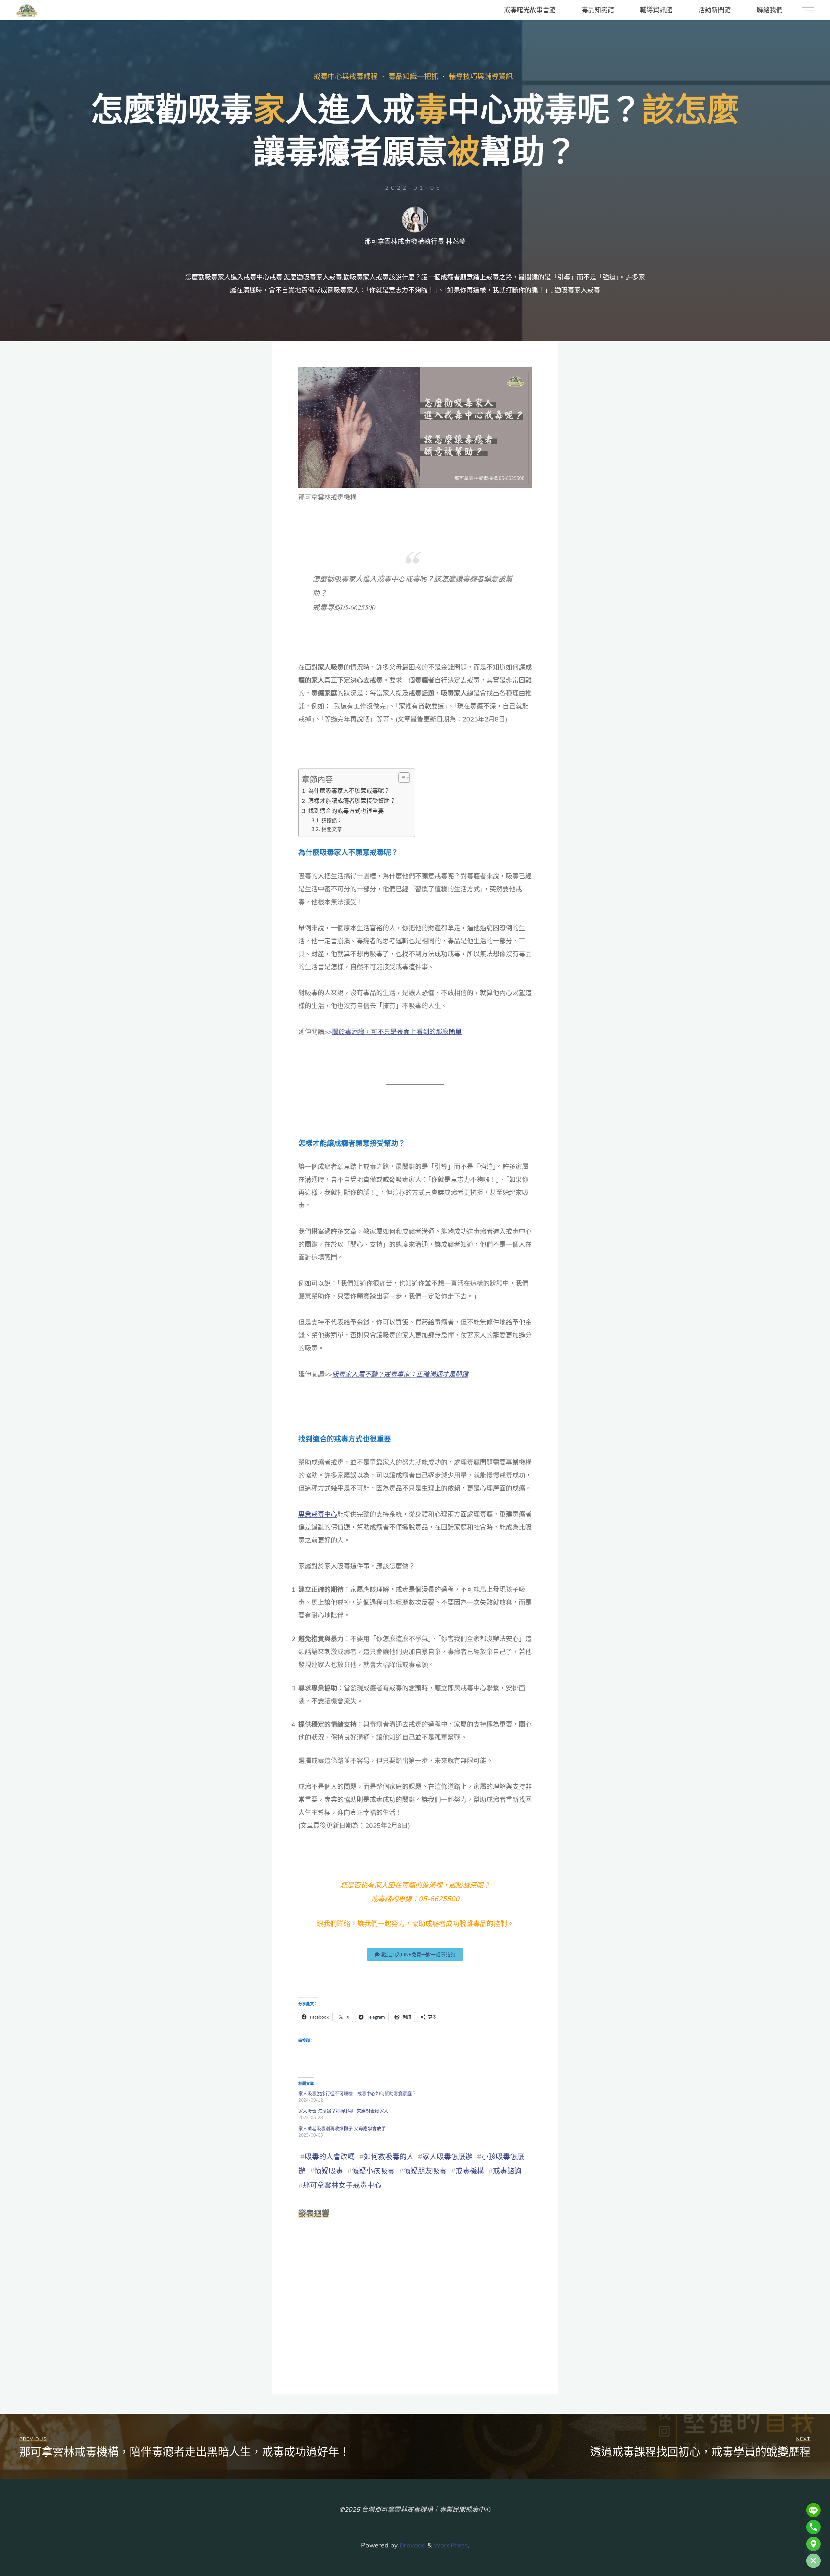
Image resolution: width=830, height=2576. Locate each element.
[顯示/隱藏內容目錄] (401, 778)
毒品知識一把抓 (413, 76)
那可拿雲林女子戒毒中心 (342, 2185)
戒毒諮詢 (507, 2171)
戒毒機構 (470, 2171)
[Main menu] (808, 10)
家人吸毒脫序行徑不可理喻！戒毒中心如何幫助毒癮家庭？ (357, 2093)
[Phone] (813, 2527)
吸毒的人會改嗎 (330, 2156)
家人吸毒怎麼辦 (447, 2156)
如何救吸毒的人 (389, 2156)
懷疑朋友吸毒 (425, 2171)
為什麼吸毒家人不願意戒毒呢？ (349, 791)
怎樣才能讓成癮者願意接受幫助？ (352, 801)
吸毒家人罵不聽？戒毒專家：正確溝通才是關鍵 (400, 1374)
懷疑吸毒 (329, 2171)
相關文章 (332, 829)
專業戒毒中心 (318, 1514)
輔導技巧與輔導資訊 (481, 76)
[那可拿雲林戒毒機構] (27, 10)
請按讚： (332, 820)
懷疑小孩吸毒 (373, 2171)
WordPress (451, 2545)
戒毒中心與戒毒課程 (346, 76)
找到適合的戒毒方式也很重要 (346, 811)
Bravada (412, 2545)
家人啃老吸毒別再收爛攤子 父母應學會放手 (342, 2129)
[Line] (813, 2510)
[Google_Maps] (813, 2544)
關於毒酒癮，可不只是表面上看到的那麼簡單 (397, 1032)
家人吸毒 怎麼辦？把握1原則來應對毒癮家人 (343, 2111)
